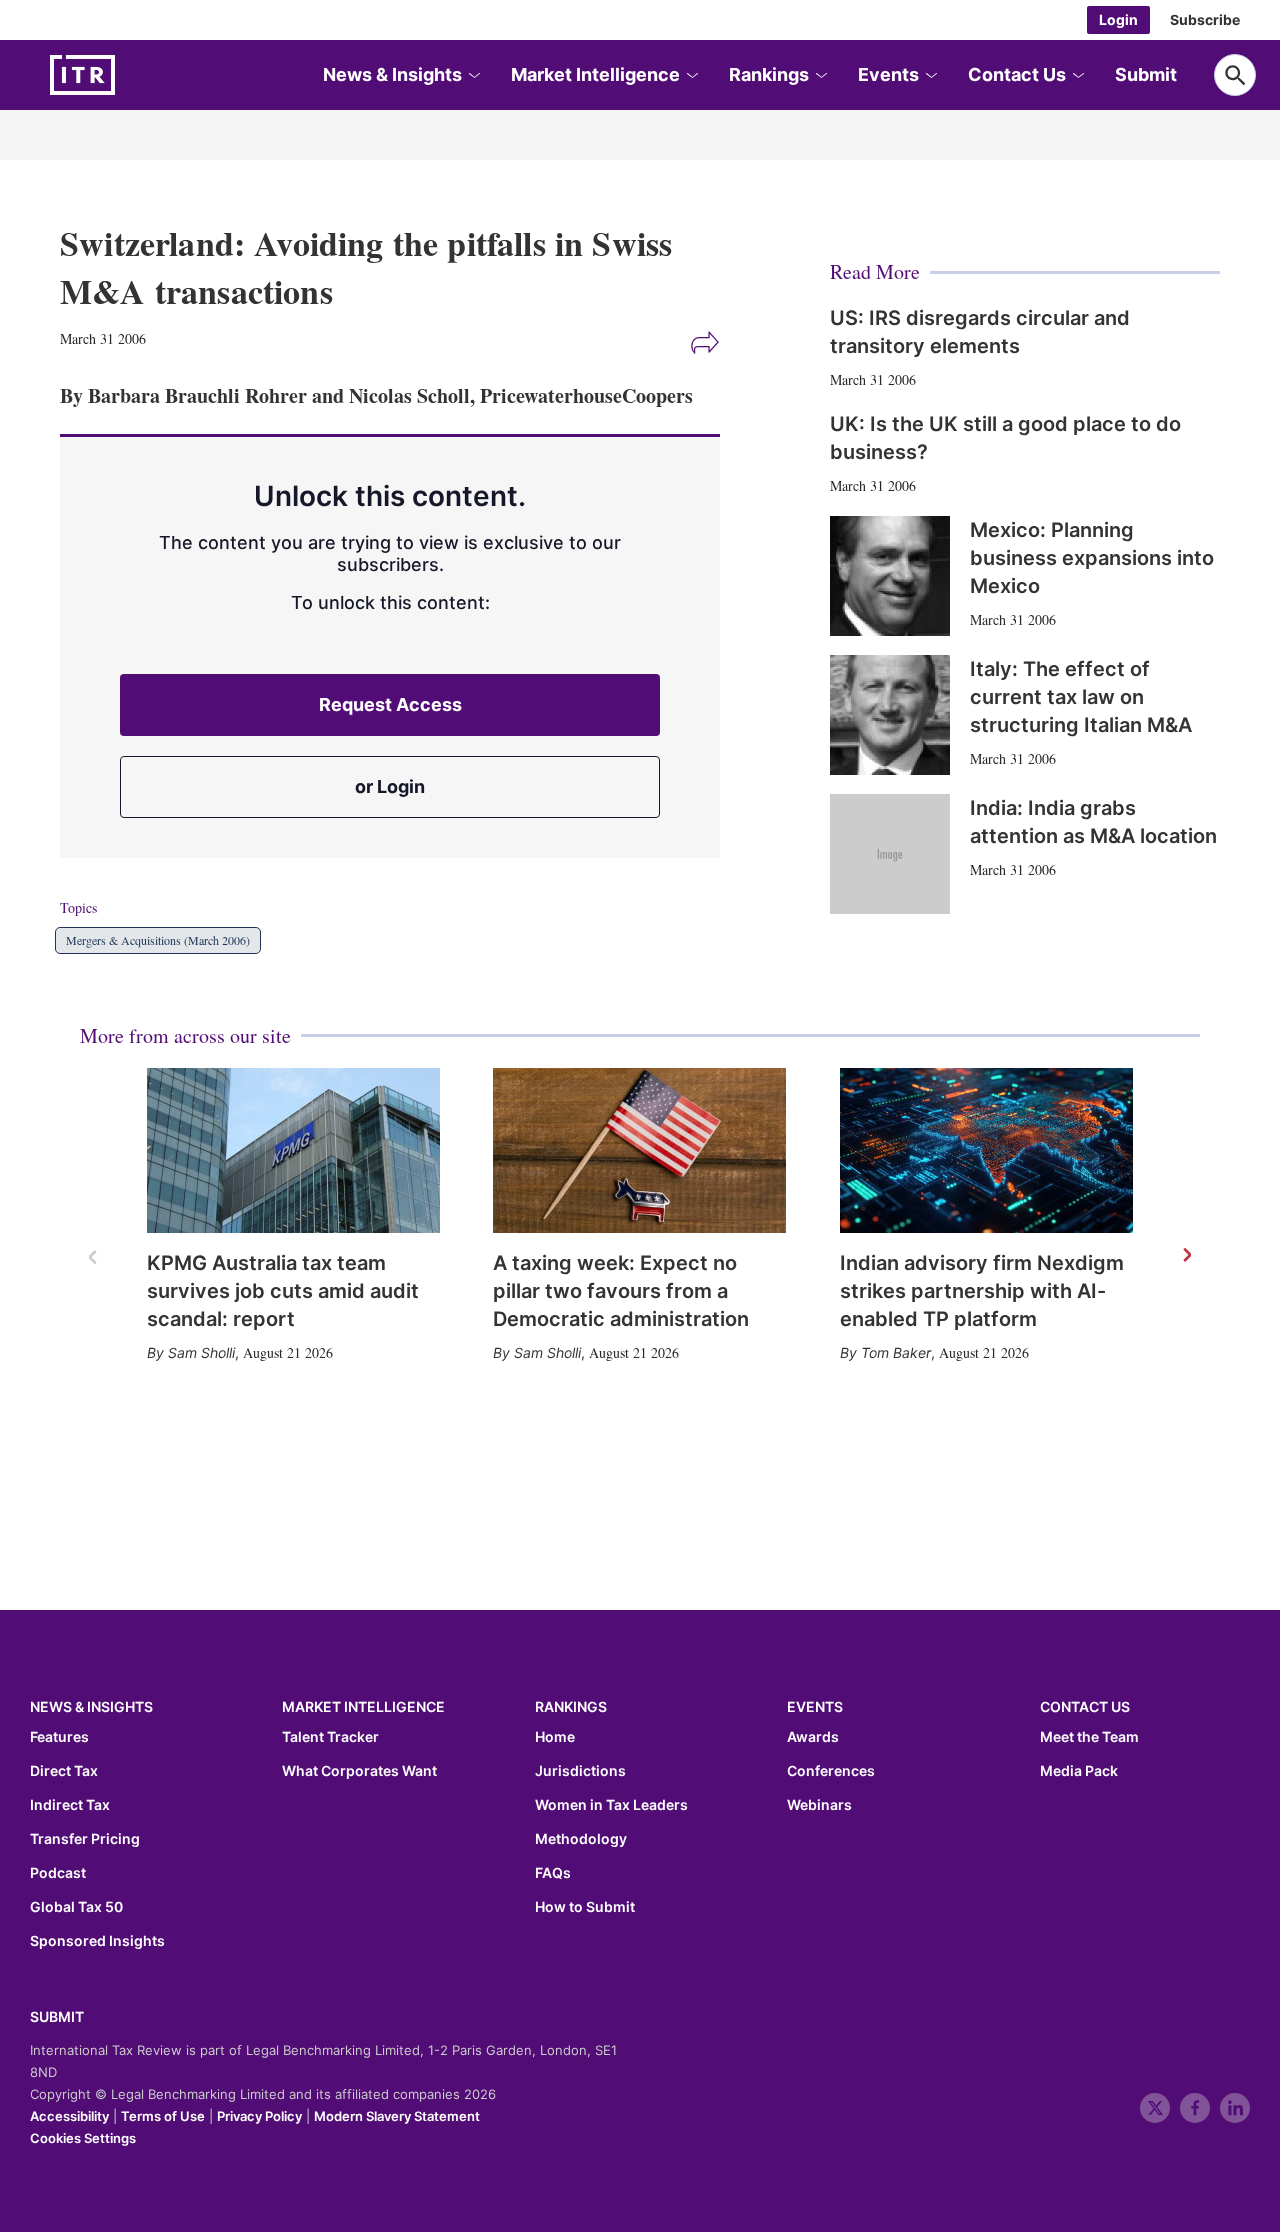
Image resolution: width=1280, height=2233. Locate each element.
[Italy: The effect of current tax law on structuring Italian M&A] (890, 715)
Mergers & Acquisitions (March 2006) (158, 940)
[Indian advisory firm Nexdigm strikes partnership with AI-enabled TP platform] (986, 1150)
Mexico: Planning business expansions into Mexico (1092, 558)
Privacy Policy (259, 2116)
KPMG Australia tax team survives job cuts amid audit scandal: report (283, 1291)
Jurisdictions (580, 1771)
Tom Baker (896, 1352)
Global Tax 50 (76, 1907)
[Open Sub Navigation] (473, 75)
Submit (1146, 74)
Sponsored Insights (97, 1941)
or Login (390, 786)
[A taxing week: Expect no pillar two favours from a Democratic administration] (639, 1150)
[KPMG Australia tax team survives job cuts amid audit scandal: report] (293, 1150)
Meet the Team (1089, 1737)
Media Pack (1079, 1771)
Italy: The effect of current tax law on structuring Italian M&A (1081, 697)
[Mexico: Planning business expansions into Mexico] (890, 576)
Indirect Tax (70, 1805)
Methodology (581, 1839)
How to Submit (585, 1907)
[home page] (130, 75)
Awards (813, 1737)
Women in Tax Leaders (611, 1805)
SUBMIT (57, 2016)
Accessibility (69, 2116)
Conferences (831, 1771)
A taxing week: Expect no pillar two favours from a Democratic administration (621, 1291)
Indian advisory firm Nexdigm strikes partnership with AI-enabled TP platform (982, 1291)
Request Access (390, 704)
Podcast (58, 1873)
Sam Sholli (201, 1352)
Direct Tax (64, 1771)
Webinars (819, 1805)
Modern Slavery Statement (397, 2116)
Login (1118, 19)
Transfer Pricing (85, 1839)
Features (59, 1737)
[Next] (1186, 1256)
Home (555, 1737)
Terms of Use (163, 2116)
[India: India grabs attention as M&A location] (890, 854)
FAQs (553, 1873)
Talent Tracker (330, 1737)
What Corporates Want (359, 1771)
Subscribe (1205, 19)
